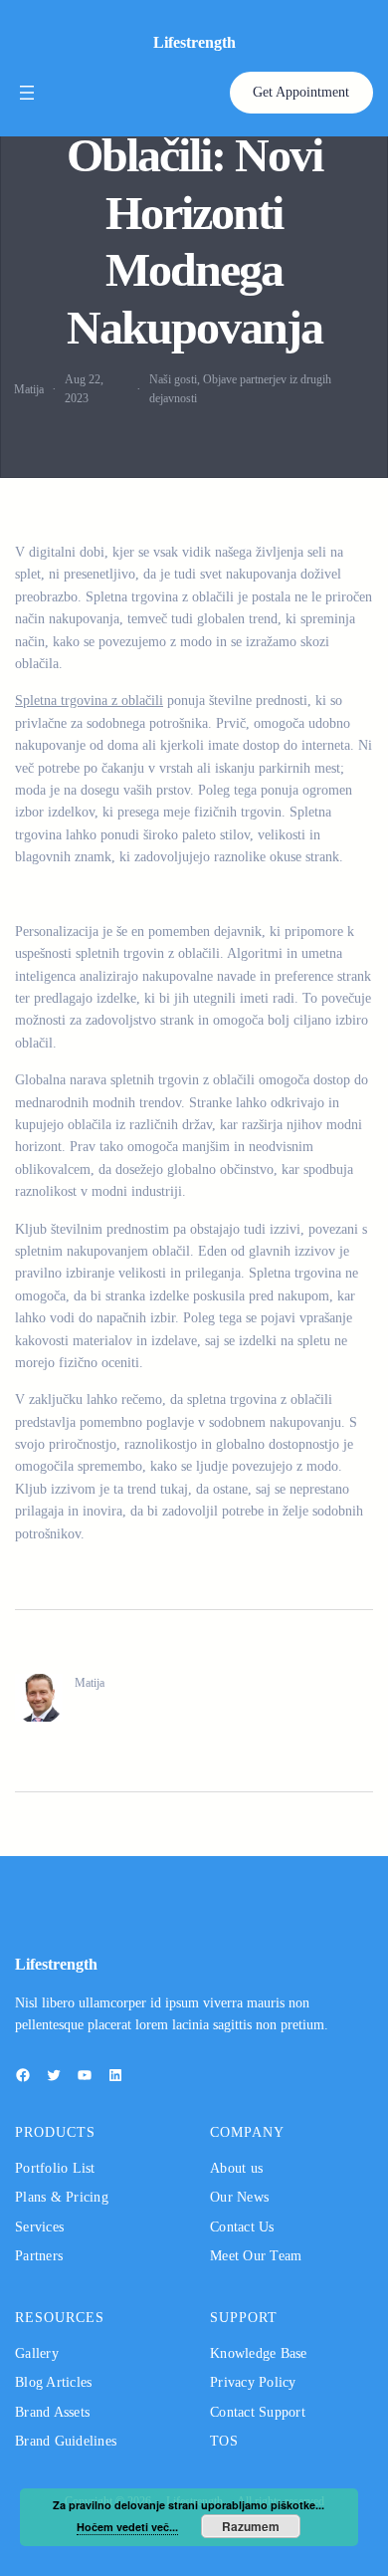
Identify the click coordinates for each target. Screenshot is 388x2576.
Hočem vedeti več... (127, 2527)
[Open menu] (27, 93)
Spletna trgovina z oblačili (89, 701)
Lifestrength (194, 42)
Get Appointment (301, 92)
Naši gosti (173, 379)
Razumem (251, 2526)
